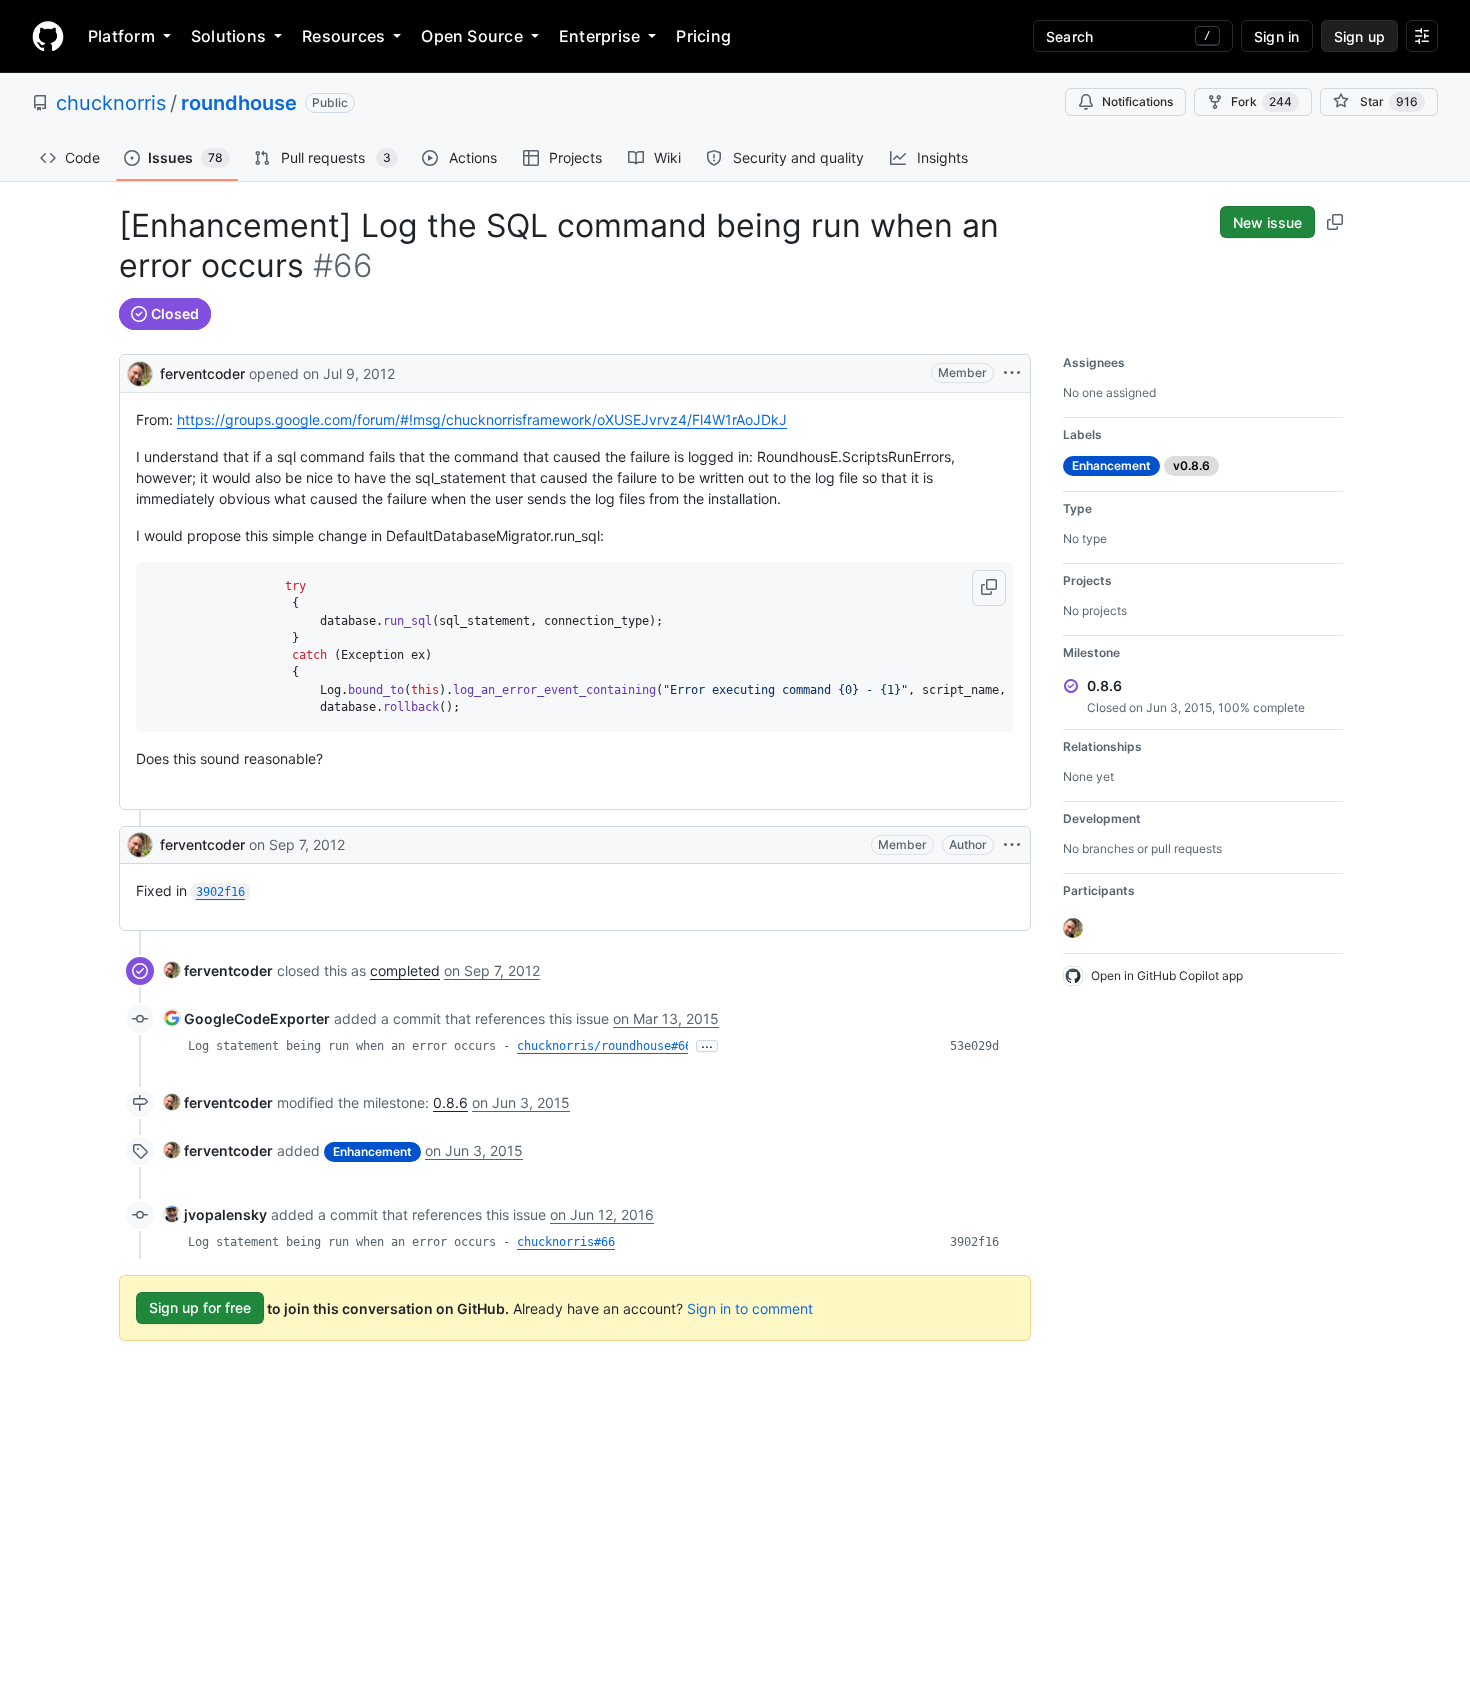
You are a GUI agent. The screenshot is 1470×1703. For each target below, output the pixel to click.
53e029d (974, 1046)
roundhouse (239, 103)
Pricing (703, 36)
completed (405, 970)
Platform (121, 36)
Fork (1261, 101)
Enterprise (599, 36)
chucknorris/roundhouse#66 (604, 1046)
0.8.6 (450, 1102)
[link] (218, 970)
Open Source (472, 36)
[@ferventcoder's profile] (140, 371)
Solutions (228, 36)
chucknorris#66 (566, 1242)
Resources (343, 36)
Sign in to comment (750, 1307)
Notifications (1137, 101)
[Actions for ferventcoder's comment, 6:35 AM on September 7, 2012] (1012, 845)
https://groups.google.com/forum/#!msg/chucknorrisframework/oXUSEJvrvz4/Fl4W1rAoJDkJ (482, 419)
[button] (989, 588)
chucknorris (111, 103)
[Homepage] (48, 36)
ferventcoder (202, 373)
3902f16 (974, 1242)
